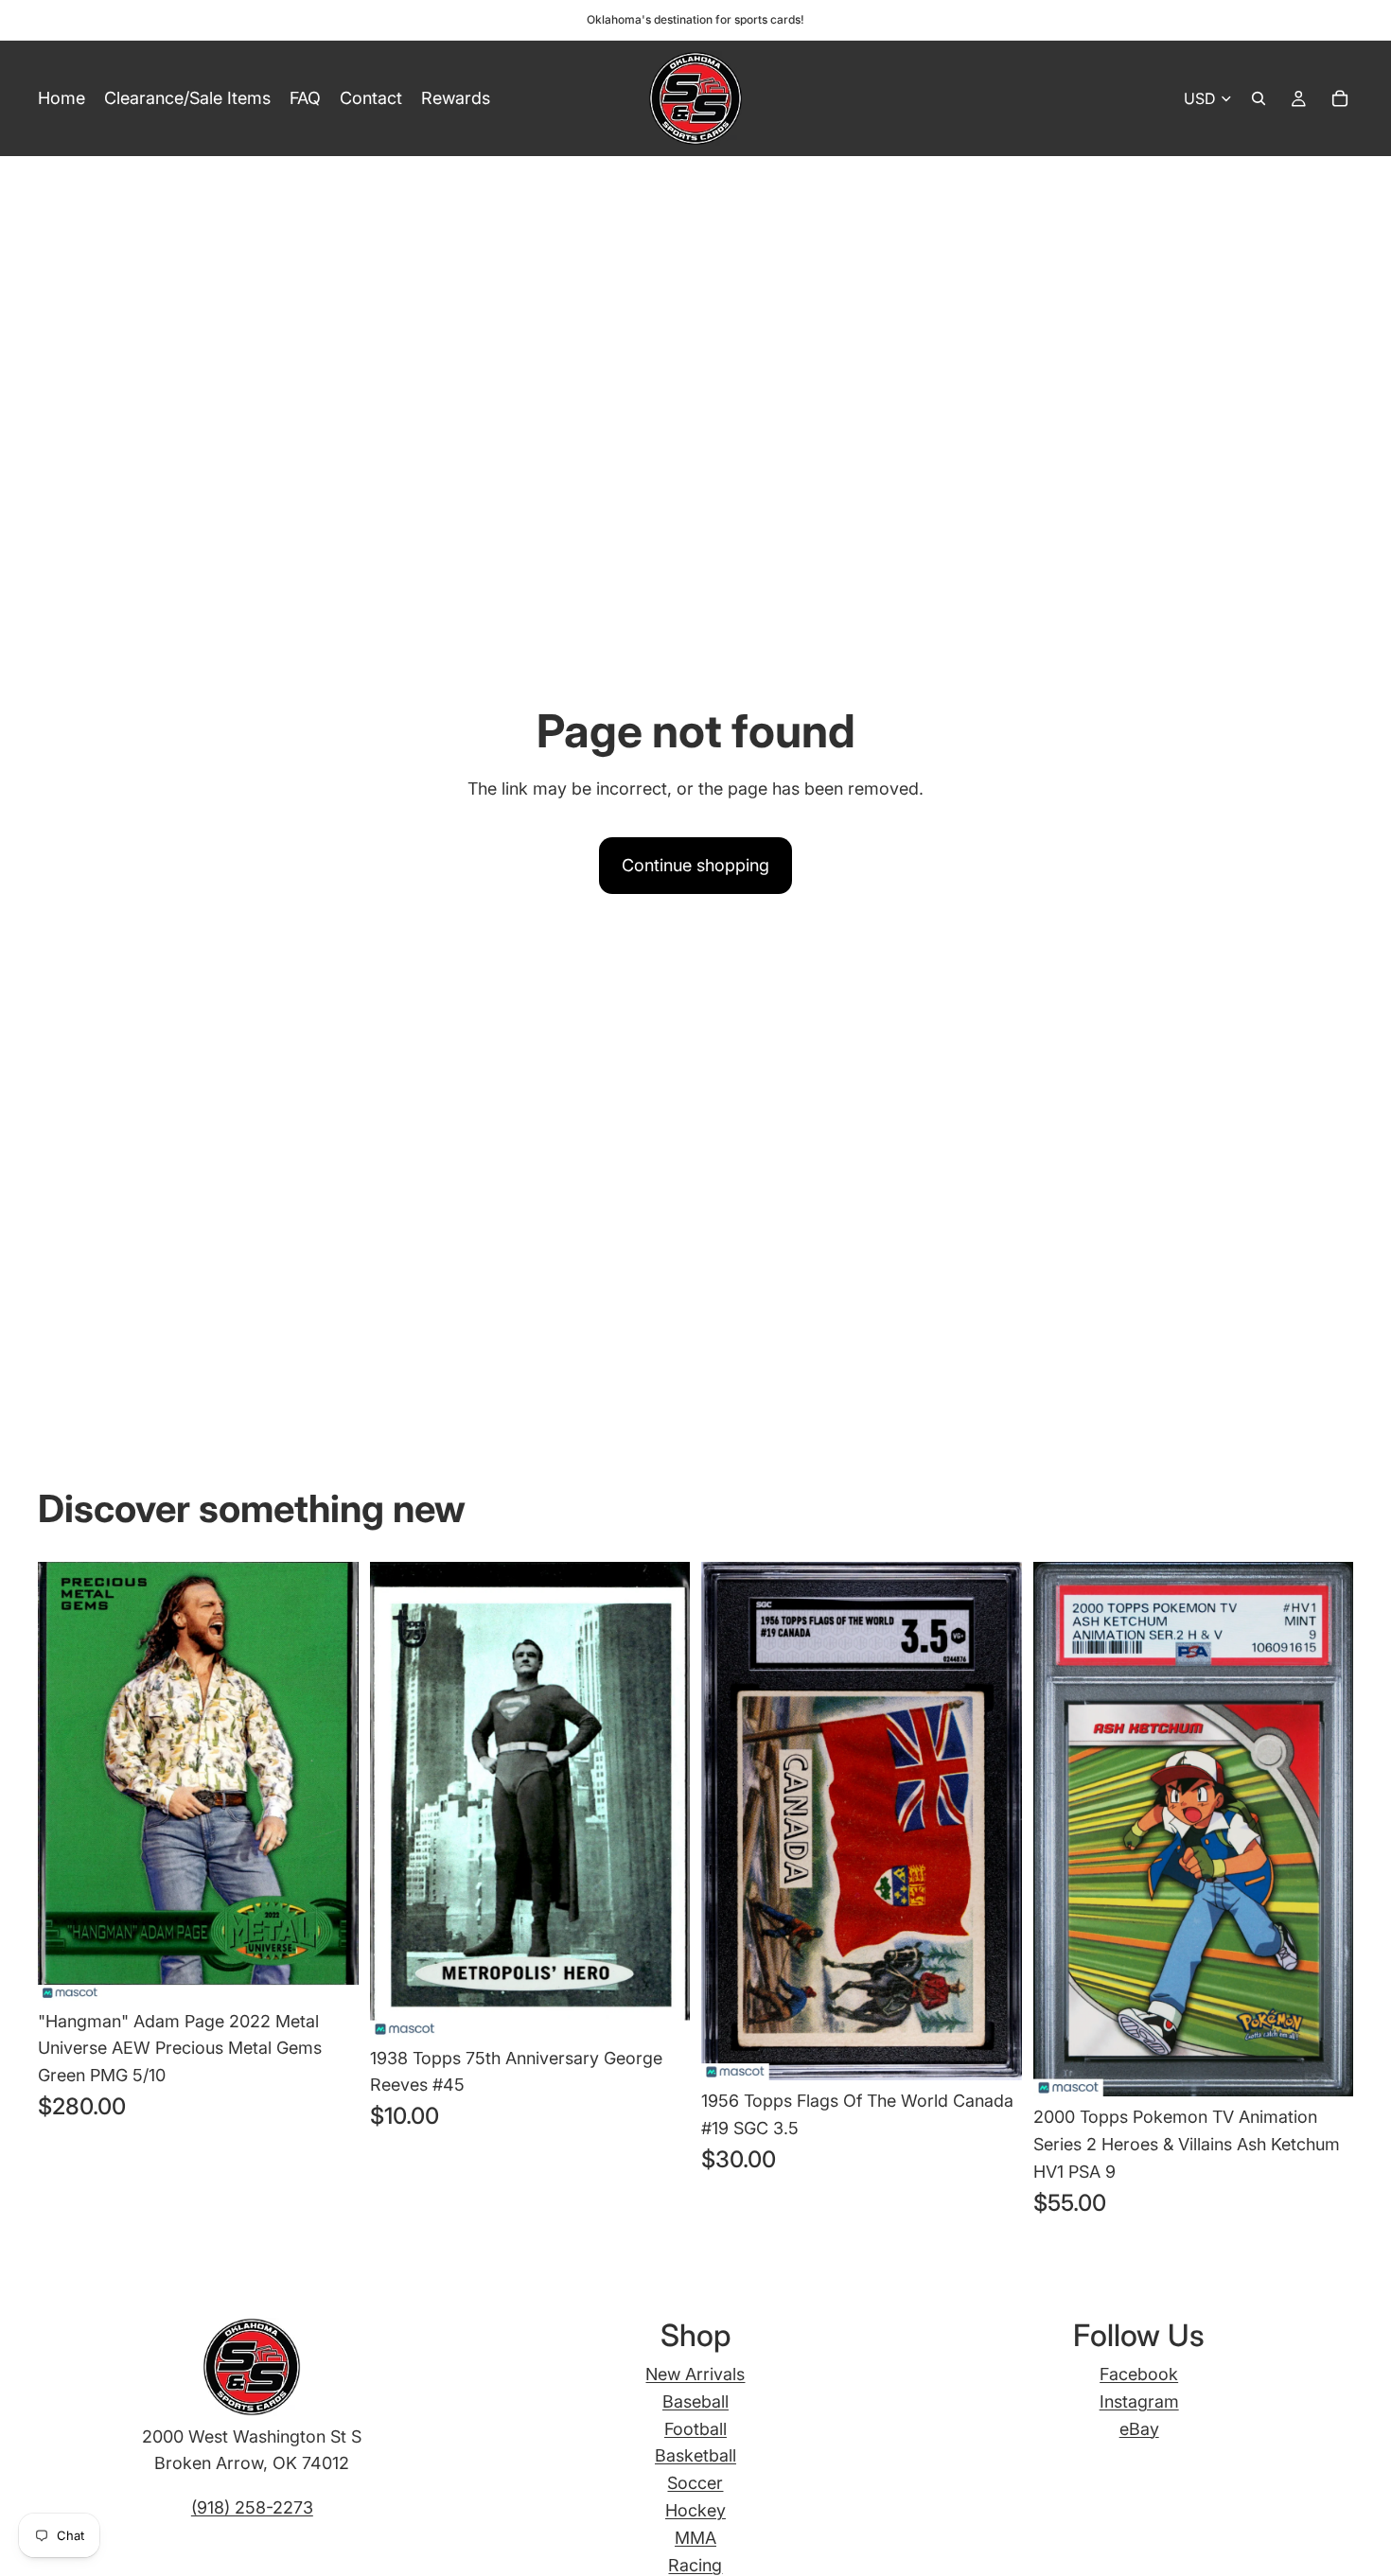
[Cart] (1340, 98)
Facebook (1139, 2374)
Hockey (695, 2510)
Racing (695, 2565)
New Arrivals (695, 2374)
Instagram (1139, 2401)
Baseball (695, 2401)
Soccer (695, 2483)
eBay (1139, 2429)
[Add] (329, 1971)
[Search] (1259, 98)
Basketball (695, 2455)
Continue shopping (695, 865)
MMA (695, 2538)
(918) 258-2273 (252, 2507)
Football (695, 2429)
